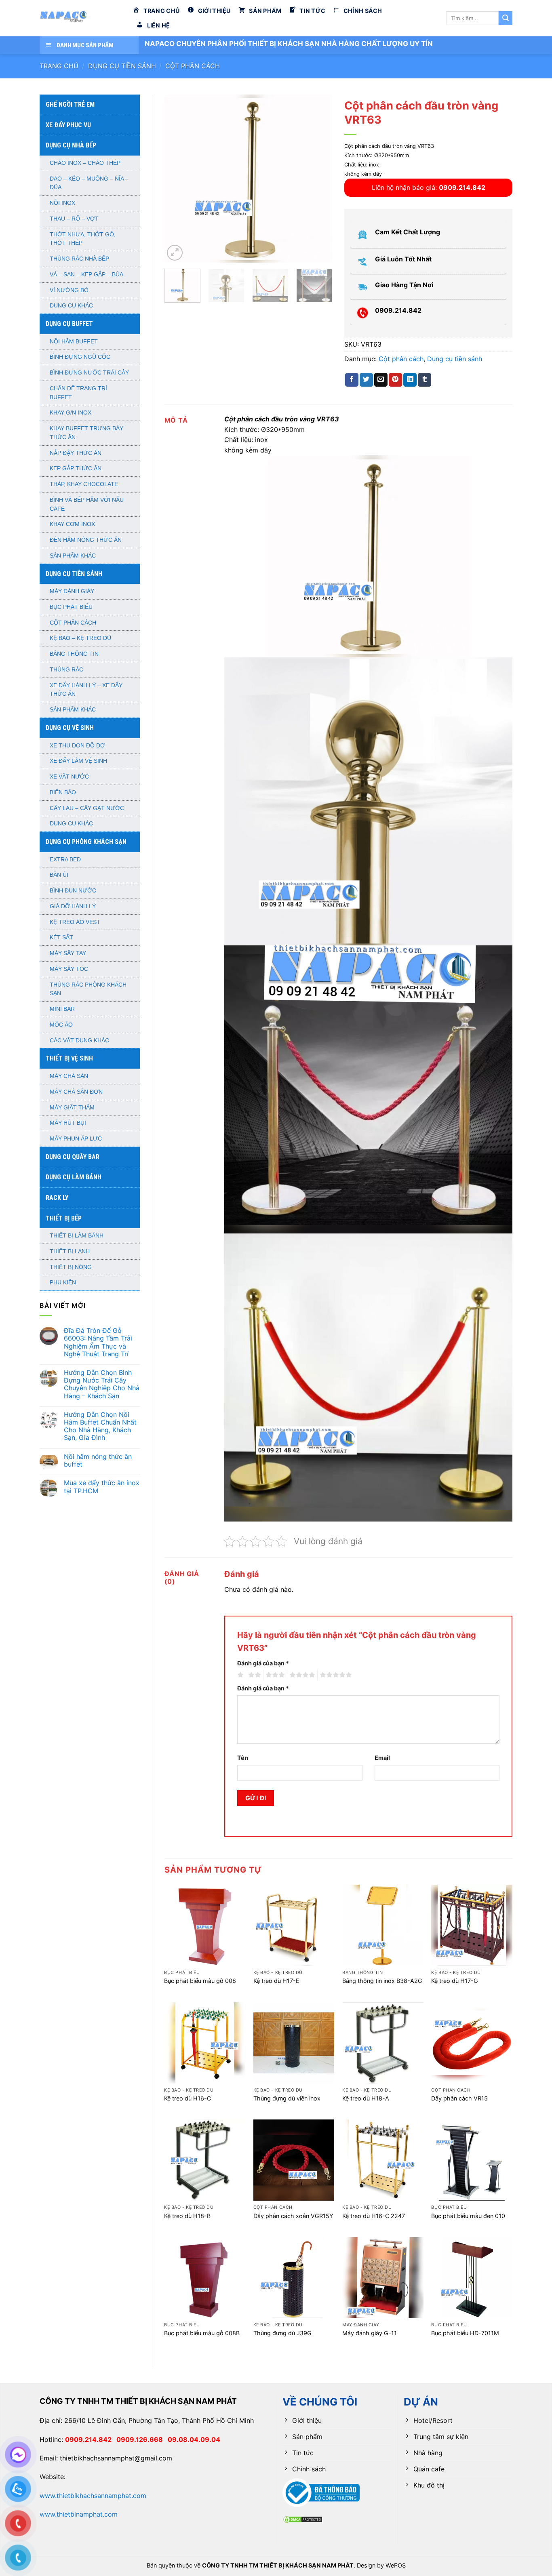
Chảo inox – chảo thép (85, 163)
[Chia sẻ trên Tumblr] (425, 380)
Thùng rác (66, 670)
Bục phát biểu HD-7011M (465, 2333)
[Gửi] (506, 18)
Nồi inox (62, 203)
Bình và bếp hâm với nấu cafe (87, 504)
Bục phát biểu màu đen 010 (468, 2216)
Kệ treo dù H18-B (187, 2216)
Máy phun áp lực (76, 1139)
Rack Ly (57, 1198)
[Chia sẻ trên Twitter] (366, 380)
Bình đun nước (73, 891)
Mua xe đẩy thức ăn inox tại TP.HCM (102, 1487)
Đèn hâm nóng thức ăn (86, 540)
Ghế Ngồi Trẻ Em (70, 104)
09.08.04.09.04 (194, 2439)
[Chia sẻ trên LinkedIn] (410, 380)
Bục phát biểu (71, 607)
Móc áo (61, 1025)
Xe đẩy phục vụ (68, 125)
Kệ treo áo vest (75, 922)
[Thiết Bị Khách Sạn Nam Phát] (80, 18)
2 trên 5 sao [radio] (253, 1675)
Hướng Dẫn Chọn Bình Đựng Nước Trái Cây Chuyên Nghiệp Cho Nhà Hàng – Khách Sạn (102, 1384)
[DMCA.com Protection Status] (303, 2519)
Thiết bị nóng (71, 1267)
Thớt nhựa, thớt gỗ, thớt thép (83, 239)
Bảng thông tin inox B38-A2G (382, 1981)
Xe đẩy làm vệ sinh (78, 761)
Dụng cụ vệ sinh (70, 728)
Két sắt (61, 938)
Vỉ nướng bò (69, 290)
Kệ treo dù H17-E (276, 1981)
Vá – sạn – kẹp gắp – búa (86, 275)
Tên (243, 1758)
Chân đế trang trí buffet (78, 393)
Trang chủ (59, 66)
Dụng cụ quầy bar (73, 1157)
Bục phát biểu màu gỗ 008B (202, 2333)
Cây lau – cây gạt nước (87, 808)
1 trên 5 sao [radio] (239, 1675)
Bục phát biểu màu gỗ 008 (200, 1981)
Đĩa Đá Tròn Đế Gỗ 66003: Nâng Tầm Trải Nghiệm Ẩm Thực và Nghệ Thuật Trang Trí (98, 1342)
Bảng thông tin (74, 654)
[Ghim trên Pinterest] (395, 380)
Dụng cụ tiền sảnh (122, 66)
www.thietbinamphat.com (79, 2514)
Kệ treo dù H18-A (366, 2098)
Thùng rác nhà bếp (79, 259)
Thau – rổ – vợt (74, 219)
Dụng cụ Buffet (69, 324)
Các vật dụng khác (79, 1041)
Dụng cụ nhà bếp (71, 145)
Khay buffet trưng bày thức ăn (86, 433)
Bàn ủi (59, 875)
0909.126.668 (142, 2439)
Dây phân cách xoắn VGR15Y (293, 2216)
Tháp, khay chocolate (84, 484)
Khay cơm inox (72, 524)
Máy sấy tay (68, 953)
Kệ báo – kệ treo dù (80, 638)
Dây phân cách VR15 (459, 2098)
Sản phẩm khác (73, 556)
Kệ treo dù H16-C (188, 2098)
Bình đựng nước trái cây (89, 373)
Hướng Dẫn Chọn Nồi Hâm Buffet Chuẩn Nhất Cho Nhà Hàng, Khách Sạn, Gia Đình (100, 1426)
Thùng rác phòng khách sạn (88, 989)
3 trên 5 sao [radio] (274, 1675)
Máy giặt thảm (72, 1108)
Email (382, 1758)
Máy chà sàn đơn (76, 1092)
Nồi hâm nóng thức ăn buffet (98, 1461)
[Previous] (178, 178)
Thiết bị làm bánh (77, 1236)
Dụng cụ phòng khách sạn (86, 842)
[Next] (319, 178)
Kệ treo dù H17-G (455, 1981)
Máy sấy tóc (69, 969)
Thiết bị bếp (64, 1218)
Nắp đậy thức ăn (76, 453)
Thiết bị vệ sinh (69, 1058)
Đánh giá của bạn (263, 1663)
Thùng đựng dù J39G (282, 2333)
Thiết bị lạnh (70, 1251)
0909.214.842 (91, 2439)
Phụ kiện (63, 1283)
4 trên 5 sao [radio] (301, 1675)
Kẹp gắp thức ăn (76, 468)
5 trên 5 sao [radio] (335, 1675)
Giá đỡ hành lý (73, 906)
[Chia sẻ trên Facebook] (352, 380)
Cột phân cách (193, 66)
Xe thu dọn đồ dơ (77, 746)
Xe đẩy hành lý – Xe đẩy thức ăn (86, 690)
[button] (175, 253)
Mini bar (62, 1009)
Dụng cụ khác (71, 306)
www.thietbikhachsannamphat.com (93, 2496)
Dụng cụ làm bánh (74, 1177)
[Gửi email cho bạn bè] (381, 380)
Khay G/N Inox (71, 413)
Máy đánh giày (72, 591)
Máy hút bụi (68, 1123)
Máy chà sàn (69, 1076)
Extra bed (65, 860)
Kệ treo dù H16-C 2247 (374, 2216)
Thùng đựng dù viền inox (287, 2098)
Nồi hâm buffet (74, 342)
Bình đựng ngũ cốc (80, 357)
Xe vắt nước (69, 777)
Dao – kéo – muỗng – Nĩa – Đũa (89, 183)
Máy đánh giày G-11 (370, 2333)
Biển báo (63, 792)
